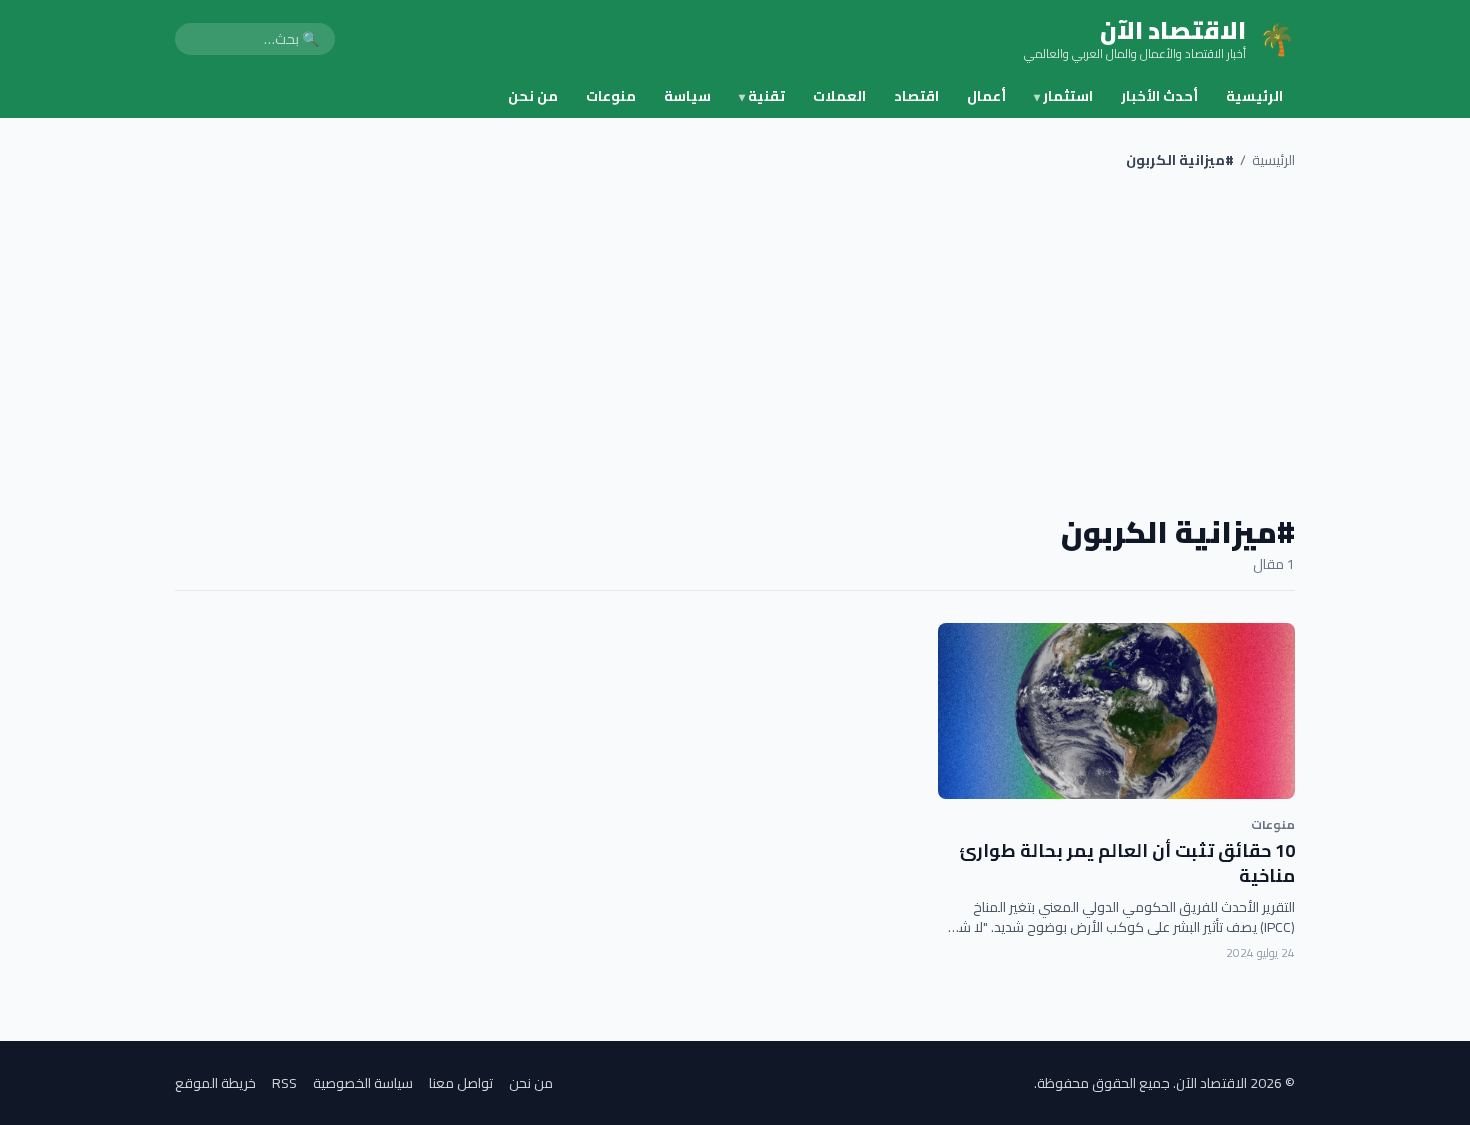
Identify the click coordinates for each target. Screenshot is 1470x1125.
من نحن (533, 96)
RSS (284, 1083)
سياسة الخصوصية (363, 1083)
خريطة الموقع (215, 1083)
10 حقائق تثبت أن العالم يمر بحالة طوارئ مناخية (1127, 863)
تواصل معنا (461, 1083)
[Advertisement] (735, 342)
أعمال (986, 96)
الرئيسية (1254, 96)
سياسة (687, 96)
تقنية (762, 96)
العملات (839, 96)
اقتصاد (916, 96)
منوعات (611, 96)
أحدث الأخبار (1159, 96)
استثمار (1063, 96)
